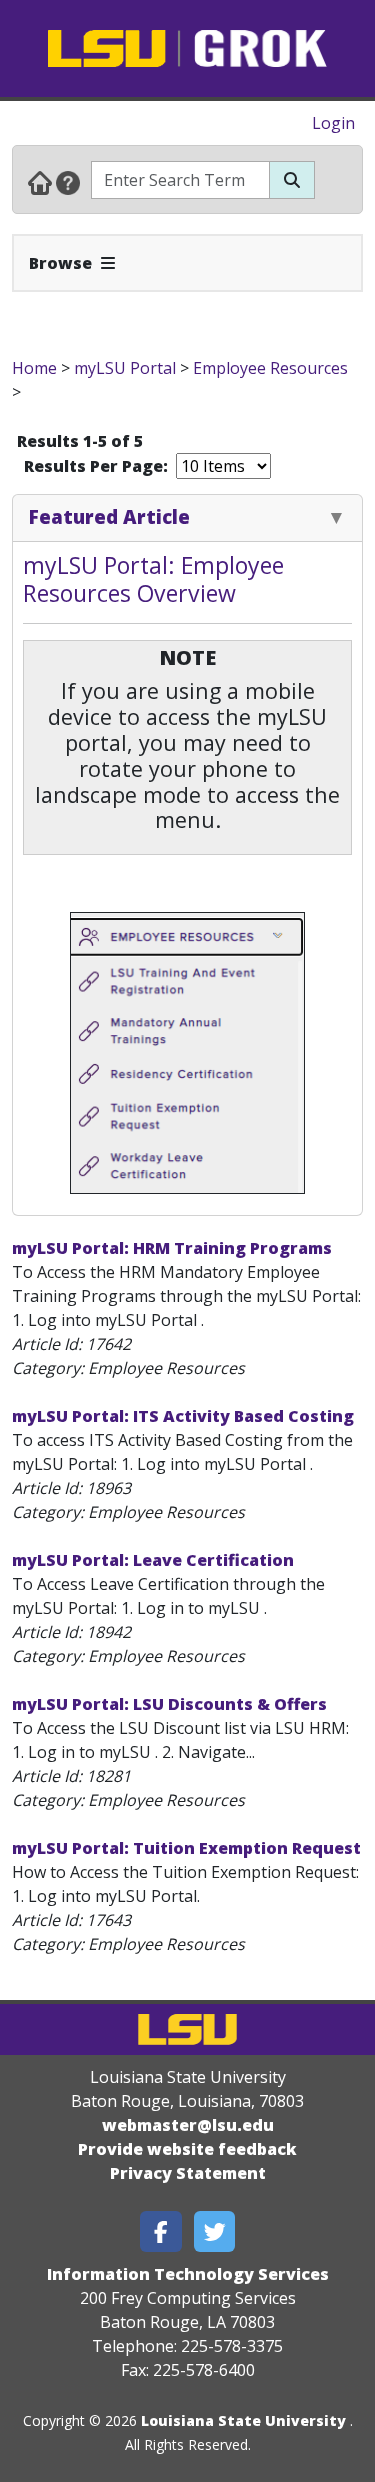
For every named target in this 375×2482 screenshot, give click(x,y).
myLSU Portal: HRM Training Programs (172, 1248)
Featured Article (109, 516)
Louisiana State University (243, 2420)
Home (34, 368)
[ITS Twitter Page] (215, 2231)
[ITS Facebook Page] (161, 2231)
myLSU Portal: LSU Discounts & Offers (169, 1704)
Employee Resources (270, 368)
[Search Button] (292, 180)
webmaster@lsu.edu (188, 2125)
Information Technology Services (188, 2274)
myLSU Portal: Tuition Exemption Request (186, 1848)
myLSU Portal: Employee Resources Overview (153, 579)
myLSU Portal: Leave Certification (153, 1560)
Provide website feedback (187, 2149)
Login (333, 123)
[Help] (68, 182)
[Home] (40, 182)
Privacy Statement (188, 2173)
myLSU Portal (125, 368)
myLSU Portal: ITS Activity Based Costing (183, 1416)
